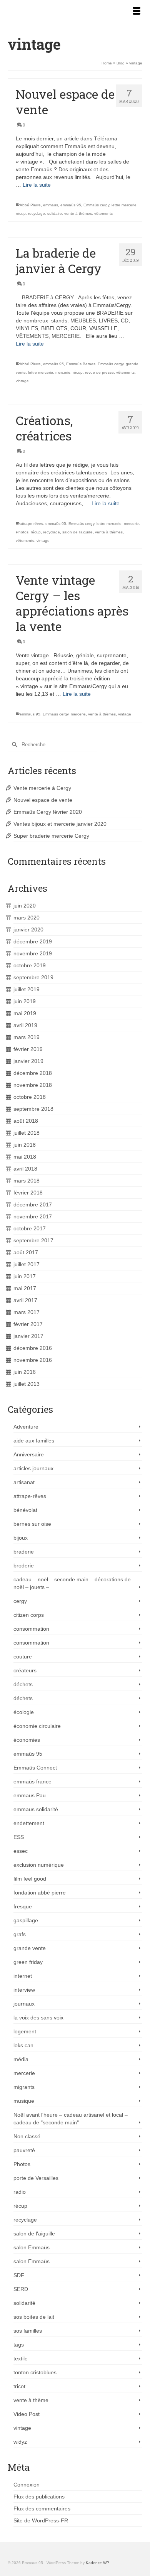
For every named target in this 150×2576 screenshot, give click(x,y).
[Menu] (137, 12)
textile (21, 2358)
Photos (22, 532)
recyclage (37, 213)
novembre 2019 (33, 953)
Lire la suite (37, 185)
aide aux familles (34, 1441)
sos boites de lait (34, 2317)
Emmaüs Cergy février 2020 (48, 812)
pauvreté (24, 2150)
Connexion (27, 2485)
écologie (24, 1712)
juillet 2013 (27, 1384)
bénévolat (25, 1510)
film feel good (30, 1879)
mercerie (63, 372)
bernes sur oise (32, 1524)
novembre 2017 (33, 1216)
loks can (23, 2045)
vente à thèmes (78, 213)
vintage (22, 381)
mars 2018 (27, 1181)
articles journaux (33, 1468)
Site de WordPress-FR (41, 2520)
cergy (20, 1601)
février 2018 (28, 1193)
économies (27, 1740)
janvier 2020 (28, 930)
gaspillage (26, 1920)
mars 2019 (27, 1037)
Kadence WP (97, 2563)
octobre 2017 (30, 1228)
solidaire (55, 213)
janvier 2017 (28, 1336)
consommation (31, 1629)
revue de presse (99, 372)
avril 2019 (25, 1025)
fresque (23, 1906)
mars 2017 (27, 1312)
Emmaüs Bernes (81, 364)
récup (21, 213)
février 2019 (28, 1049)
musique (24, 2101)
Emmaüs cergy (96, 205)
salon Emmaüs (32, 2247)
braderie (24, 1552)
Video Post (27, 2414)
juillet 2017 (27, 1264)
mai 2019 (25, 1013)
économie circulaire (37, 1726)
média (21, 2059)
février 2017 (28, 1324)
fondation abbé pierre (40, 1893)
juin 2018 (25, 1145)
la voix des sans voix (38, 2018)
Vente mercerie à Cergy (42, 788)
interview (24, 1990)
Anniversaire (29, 1454)
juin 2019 (25, 1001)
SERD (21, 2289)
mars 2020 (27, 918)
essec (21, 1851)
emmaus (51, 205)
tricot (19, 2386)
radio (20, 2192)
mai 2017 (25, 1288)
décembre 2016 (33, 1348)
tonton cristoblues (35, 2372)
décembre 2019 (33, 941)
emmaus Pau (30, 1795)
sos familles (28, 2331)
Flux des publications (39, 2497)
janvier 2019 (28, 1061)
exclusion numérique (39, 1865)
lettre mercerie (124, 205)
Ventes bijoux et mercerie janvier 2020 (60, 824)
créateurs (25, 1670)
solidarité (24, 2303)
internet (23, 1976)
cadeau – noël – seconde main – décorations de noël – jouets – (72, 1583)
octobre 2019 (30, 965)
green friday (28, 1962)
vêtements (103, 213)
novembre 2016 (33, 1360)
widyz (20, 2442)
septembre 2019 (33, 977)
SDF (19, 2275)
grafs (20, 1934)
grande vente (30, 1948)
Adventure (26, 1427)
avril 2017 (25, 1300)
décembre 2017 (33, 1204)
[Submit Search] (13, 745)
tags (19, 2345)
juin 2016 (25, 1372)
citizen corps (29, 1615)
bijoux (21, 1538)
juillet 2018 (27, 1133)
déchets (23, 1684)
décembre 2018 (33, 1073)
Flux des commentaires (42, 2509)
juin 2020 (25, 906)
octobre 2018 (30, 1097)
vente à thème (31, 2400)
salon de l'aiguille (77, 532)
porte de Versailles (36, 2178)
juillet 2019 (27, 989)
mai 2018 (25, 1157)
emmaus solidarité (36, 1809)
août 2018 (26, 1121)
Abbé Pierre (30, 205)
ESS (19, 1837)
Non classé (27, 2136)
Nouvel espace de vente (43, 800)
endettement (29, 1823)
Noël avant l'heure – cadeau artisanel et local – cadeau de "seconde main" (71, 2119)
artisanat (24, 1482)
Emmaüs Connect (35, 1768)
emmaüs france (32, 1781)
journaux (24, 2004)
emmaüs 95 (71, 205)
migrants (24, 2087)
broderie (24, 1566)
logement (25, 2031)
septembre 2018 (33, 1109)
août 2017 (26, 1252)
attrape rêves (31, 524)
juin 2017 (25, 1276)
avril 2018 (25, 1169)
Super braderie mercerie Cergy (51, 836)
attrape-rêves (30, 1496)
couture (23, 1657)
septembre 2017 (33, 1240)
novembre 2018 (33, 1085)
